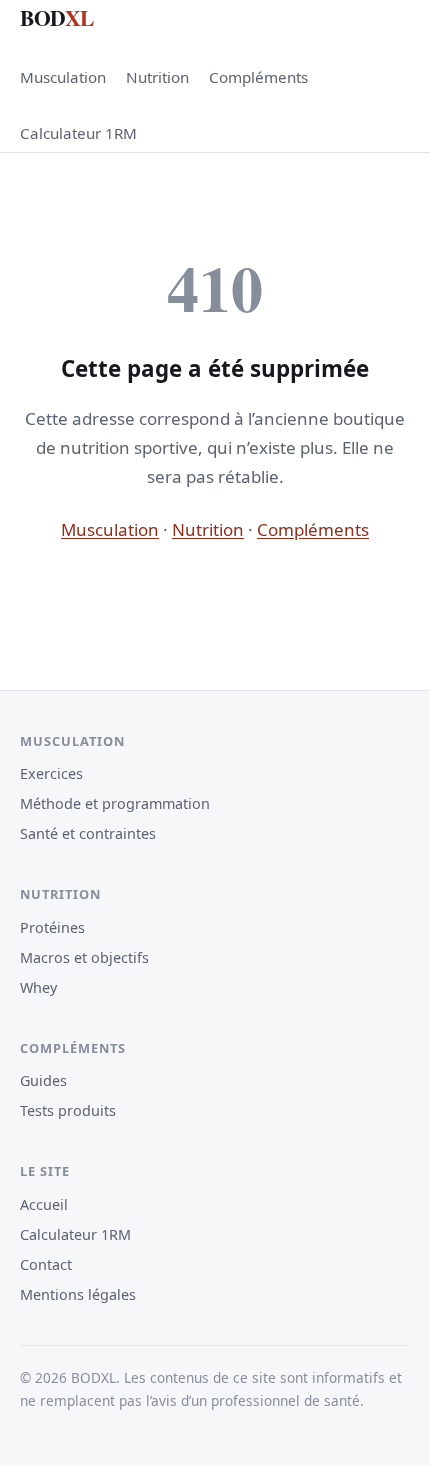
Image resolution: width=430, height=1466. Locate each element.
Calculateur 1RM (78, 133)
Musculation (63, 77)
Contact (46, 1264)
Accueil (44, 1204)
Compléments (258, 77)
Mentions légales (78, 1294)
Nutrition (157, 77)
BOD (57, 17)
